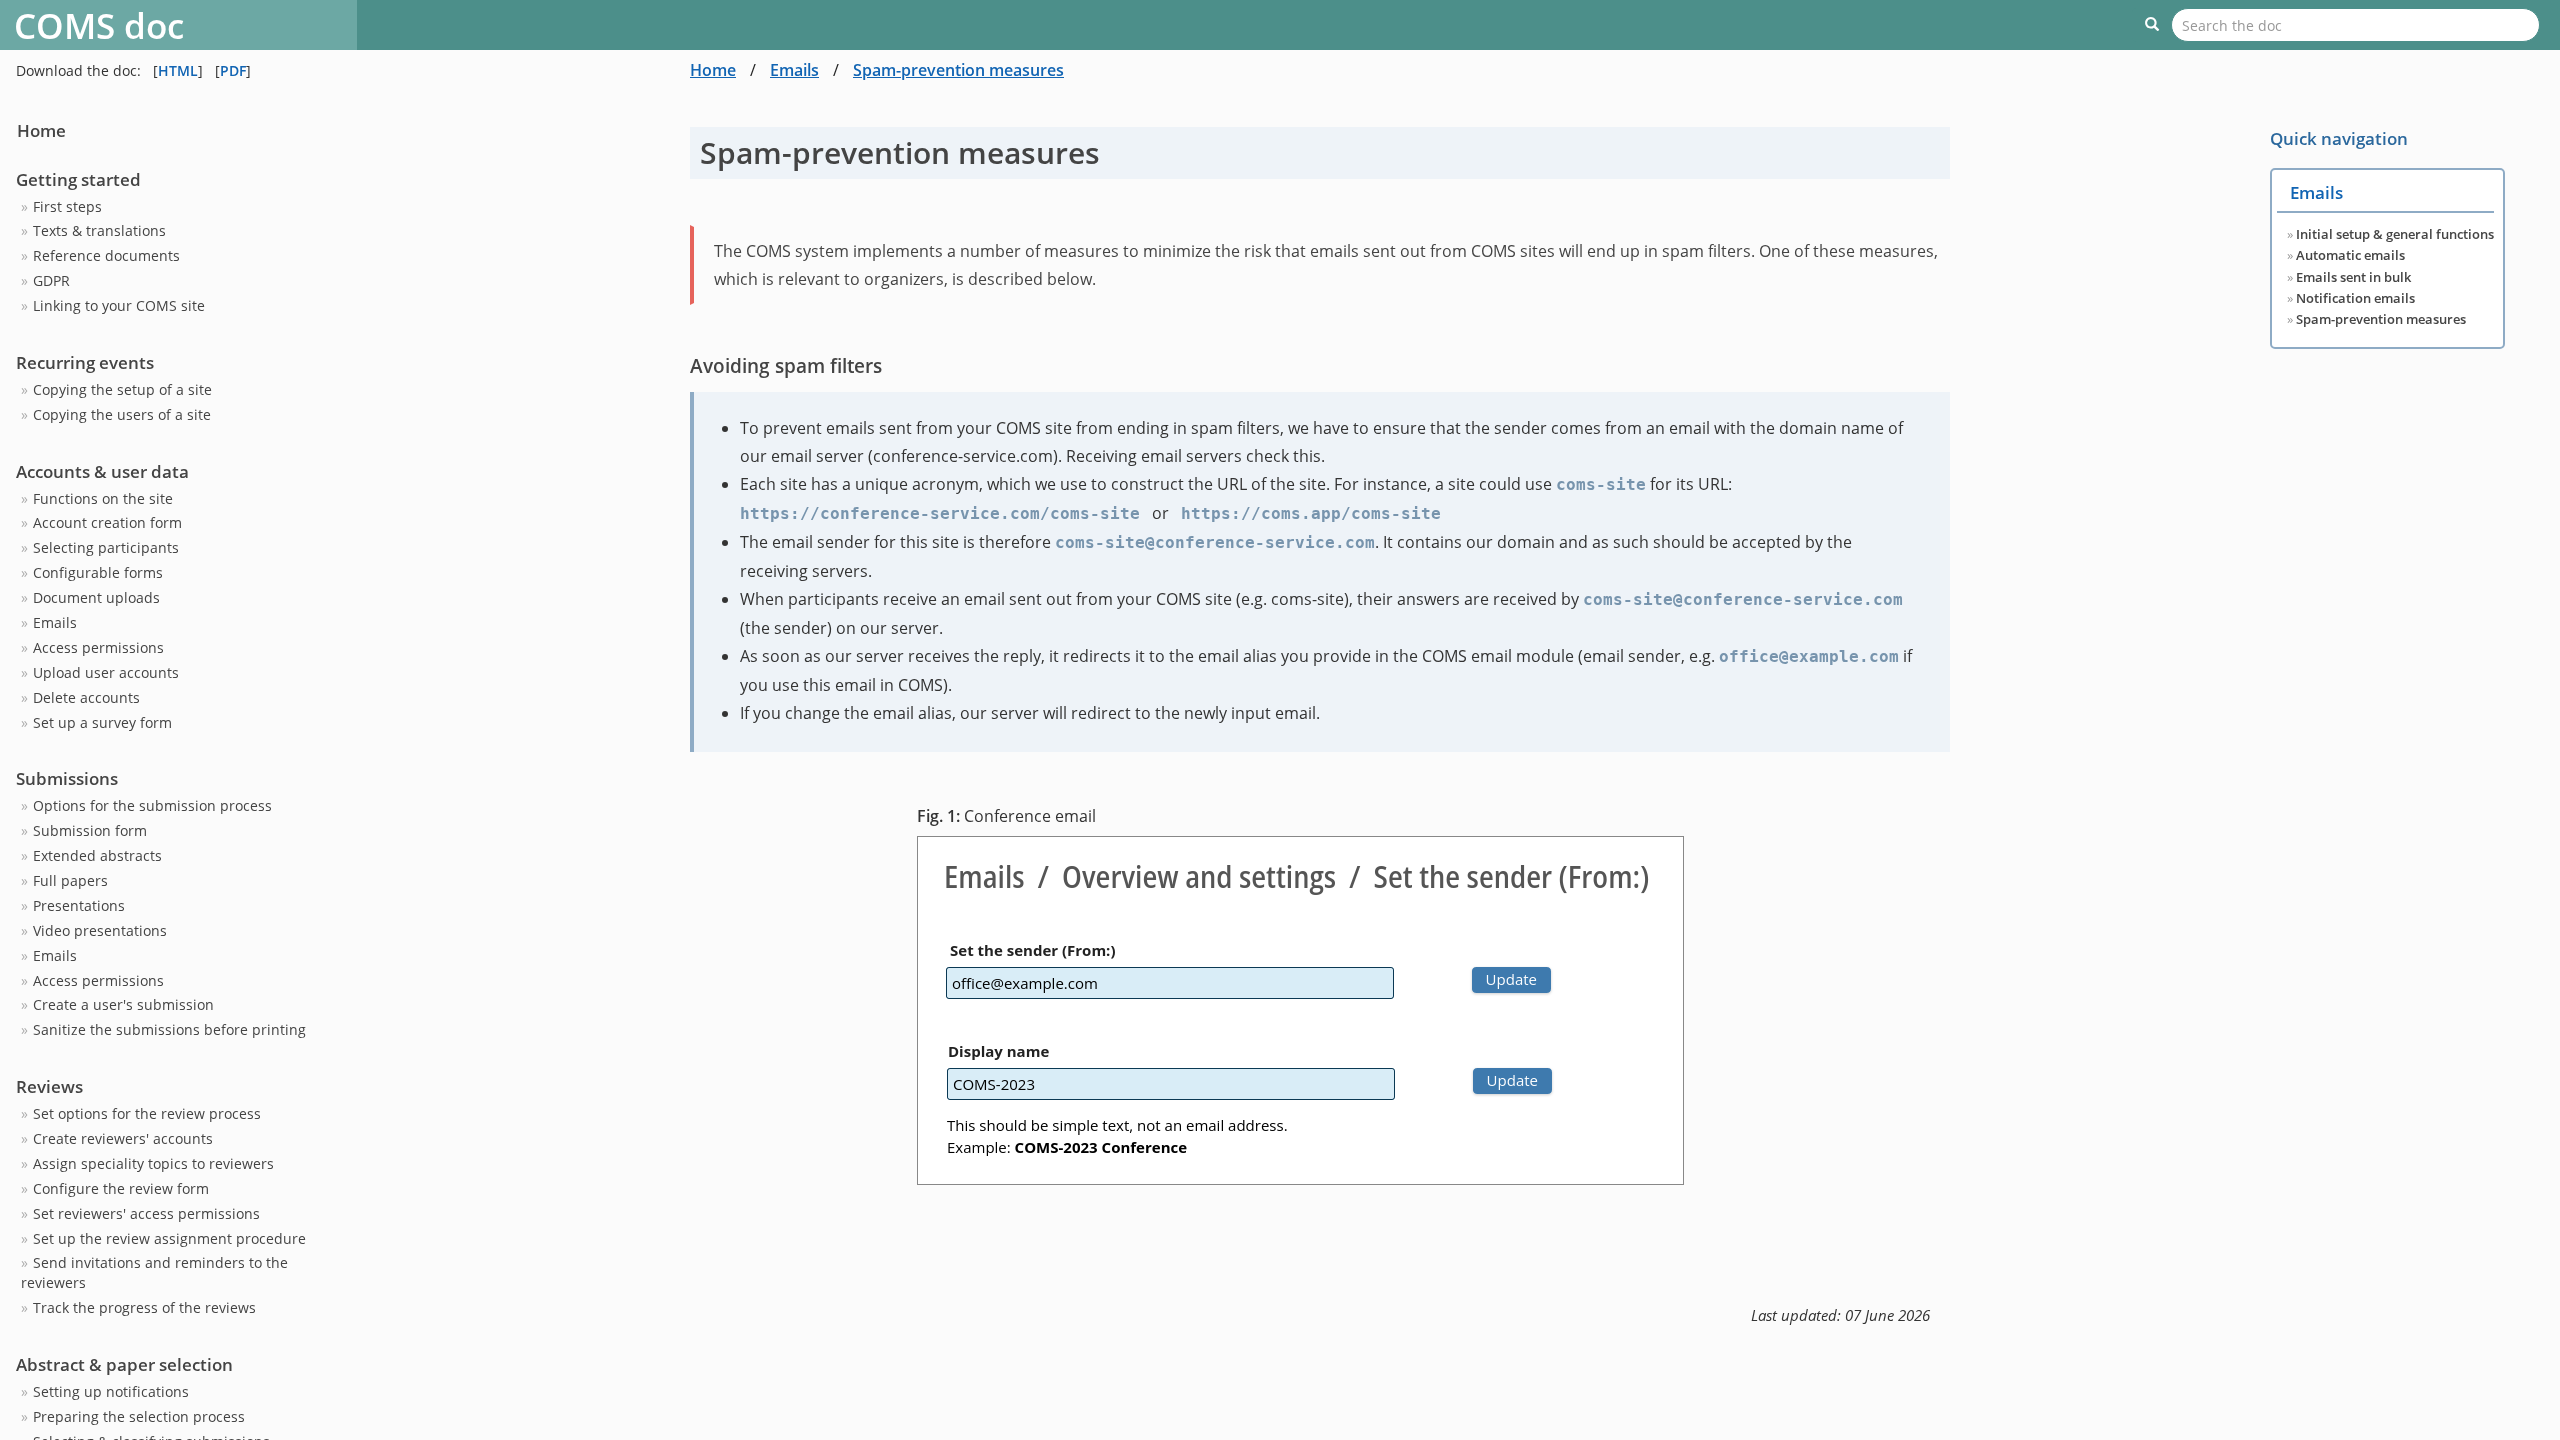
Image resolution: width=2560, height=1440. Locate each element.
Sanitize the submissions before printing (169, 1029)
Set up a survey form (102, 722)
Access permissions (98, 647)
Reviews (49, 1086)
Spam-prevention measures (958, 70)
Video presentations (100, 930)
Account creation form (107, 522)
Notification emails (2355, 298)
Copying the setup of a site (122, 389)
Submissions (67, 778)
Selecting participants (106, 547)
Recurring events (85, 362)
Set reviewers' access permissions (146, 1213)
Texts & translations (99, 230)
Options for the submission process (152, 805)
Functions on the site (103, 498)
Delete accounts (86, 697)
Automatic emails (2350, 255)
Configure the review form (121, 1188)
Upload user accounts (106, 672)
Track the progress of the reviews (144, 1307)
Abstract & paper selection (124, 1364)
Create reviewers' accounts (123, 1138)
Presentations (79, 905)
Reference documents (106, 255)
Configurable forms (98, 572)
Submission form (90, 830)
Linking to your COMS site (119, 305)
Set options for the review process (147, 1113)
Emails (55, 622)
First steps (67, 206)
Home (41, 130)
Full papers (70, 880)
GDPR (51, 280)
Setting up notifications (111, 1391)
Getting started (78, 179)
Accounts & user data (102, 471)
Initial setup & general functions (2395, 234)
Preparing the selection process (139, 1416)
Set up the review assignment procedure (169, 1238)
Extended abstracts (97, 855)
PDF (233, 70)
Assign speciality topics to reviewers (153, 1163)
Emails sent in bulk (2353, 277)
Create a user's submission (123, 1004)
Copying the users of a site (122, 414)
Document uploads (96, 597)
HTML (178, 70)
